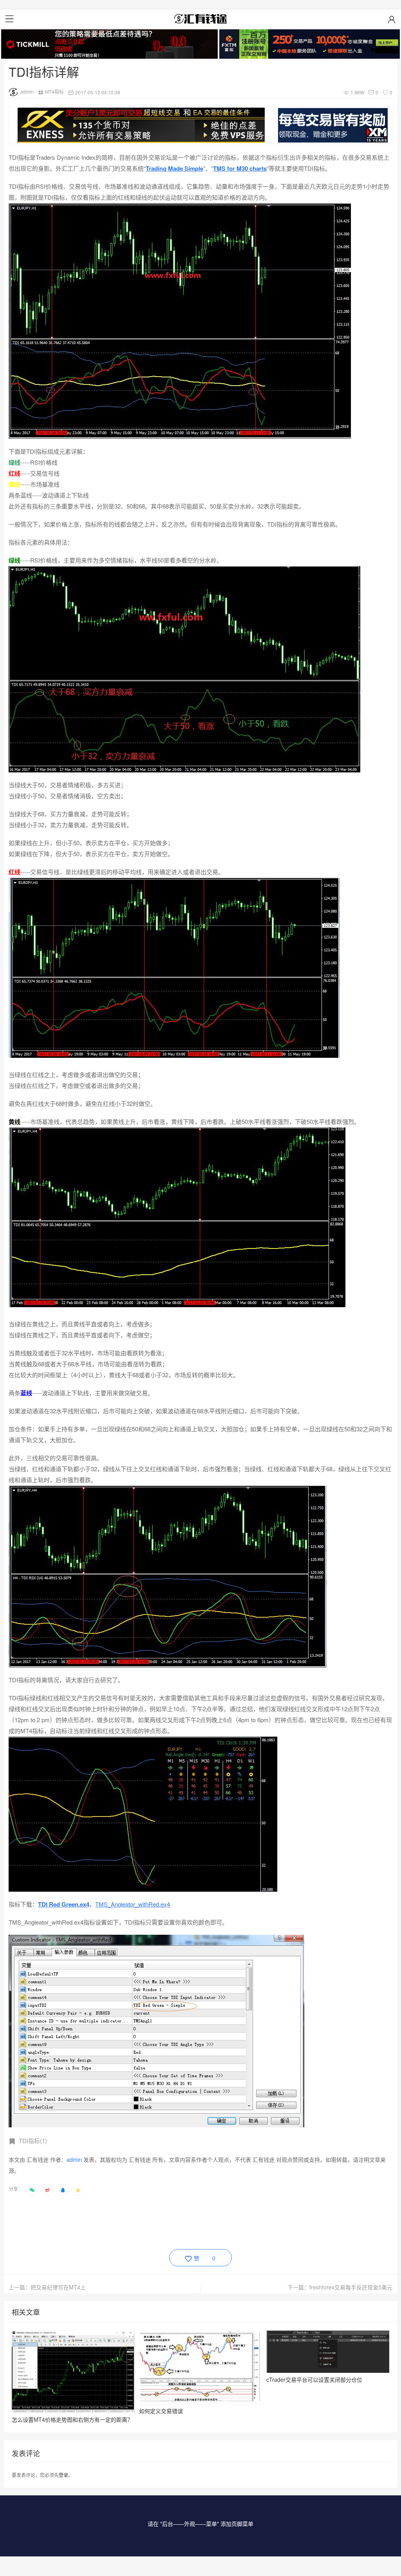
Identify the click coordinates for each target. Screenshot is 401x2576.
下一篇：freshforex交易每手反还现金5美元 (340, 2287)
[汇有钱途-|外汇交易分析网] (200, 19)
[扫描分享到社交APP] (32, 2190)
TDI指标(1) (33, 2140)
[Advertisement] (151, 2221)
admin (27, 91)
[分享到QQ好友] (63, 2190)
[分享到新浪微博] (47, 2190)
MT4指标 (54, 91)
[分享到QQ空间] (78, 2190)
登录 (63, 2475)
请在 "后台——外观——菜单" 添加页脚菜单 (200, 2524)
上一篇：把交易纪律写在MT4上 (47, 2287)
